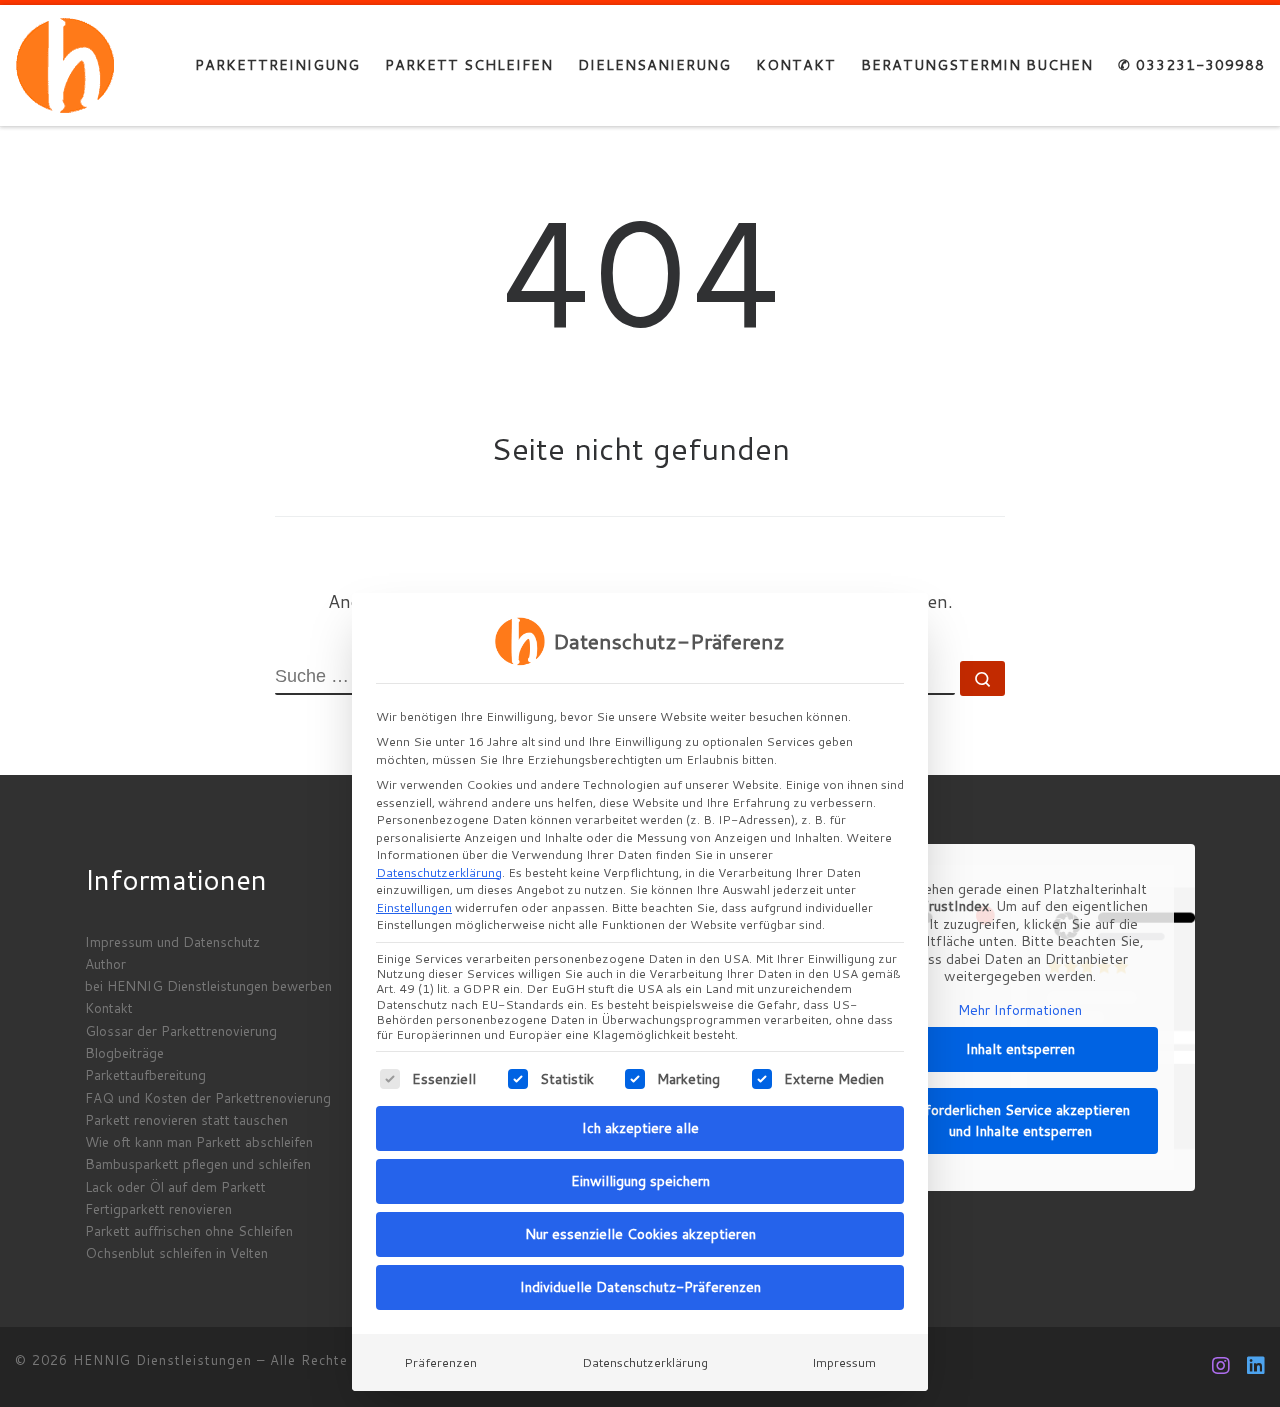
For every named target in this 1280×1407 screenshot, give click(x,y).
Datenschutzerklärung (439, 872)
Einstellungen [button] (414, 907)
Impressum (844, 1362)
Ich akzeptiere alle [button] (640, 1128)
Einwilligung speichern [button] (640, 1181)
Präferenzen (440, 1362)
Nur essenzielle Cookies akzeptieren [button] (640, 1234)
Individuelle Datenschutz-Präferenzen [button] (640, 1287)
